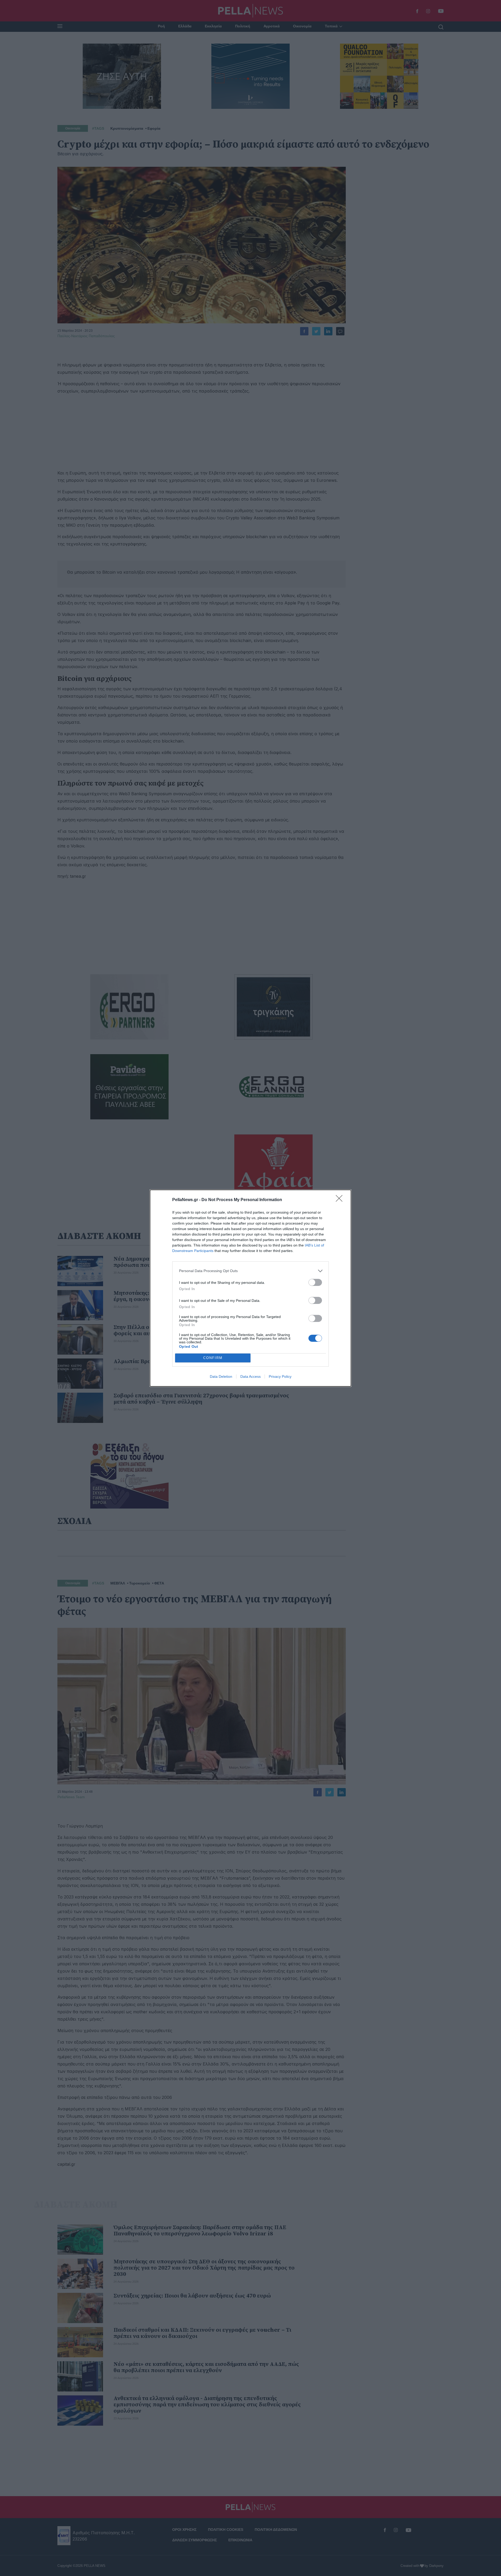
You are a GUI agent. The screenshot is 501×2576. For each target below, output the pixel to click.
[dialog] (250, 1288)
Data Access (250, 1376)
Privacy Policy (280, 1376)
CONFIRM (213, 1358)
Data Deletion (221, 1376)
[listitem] (250, 1271)
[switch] (315, 1282)
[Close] (341, 1200)
